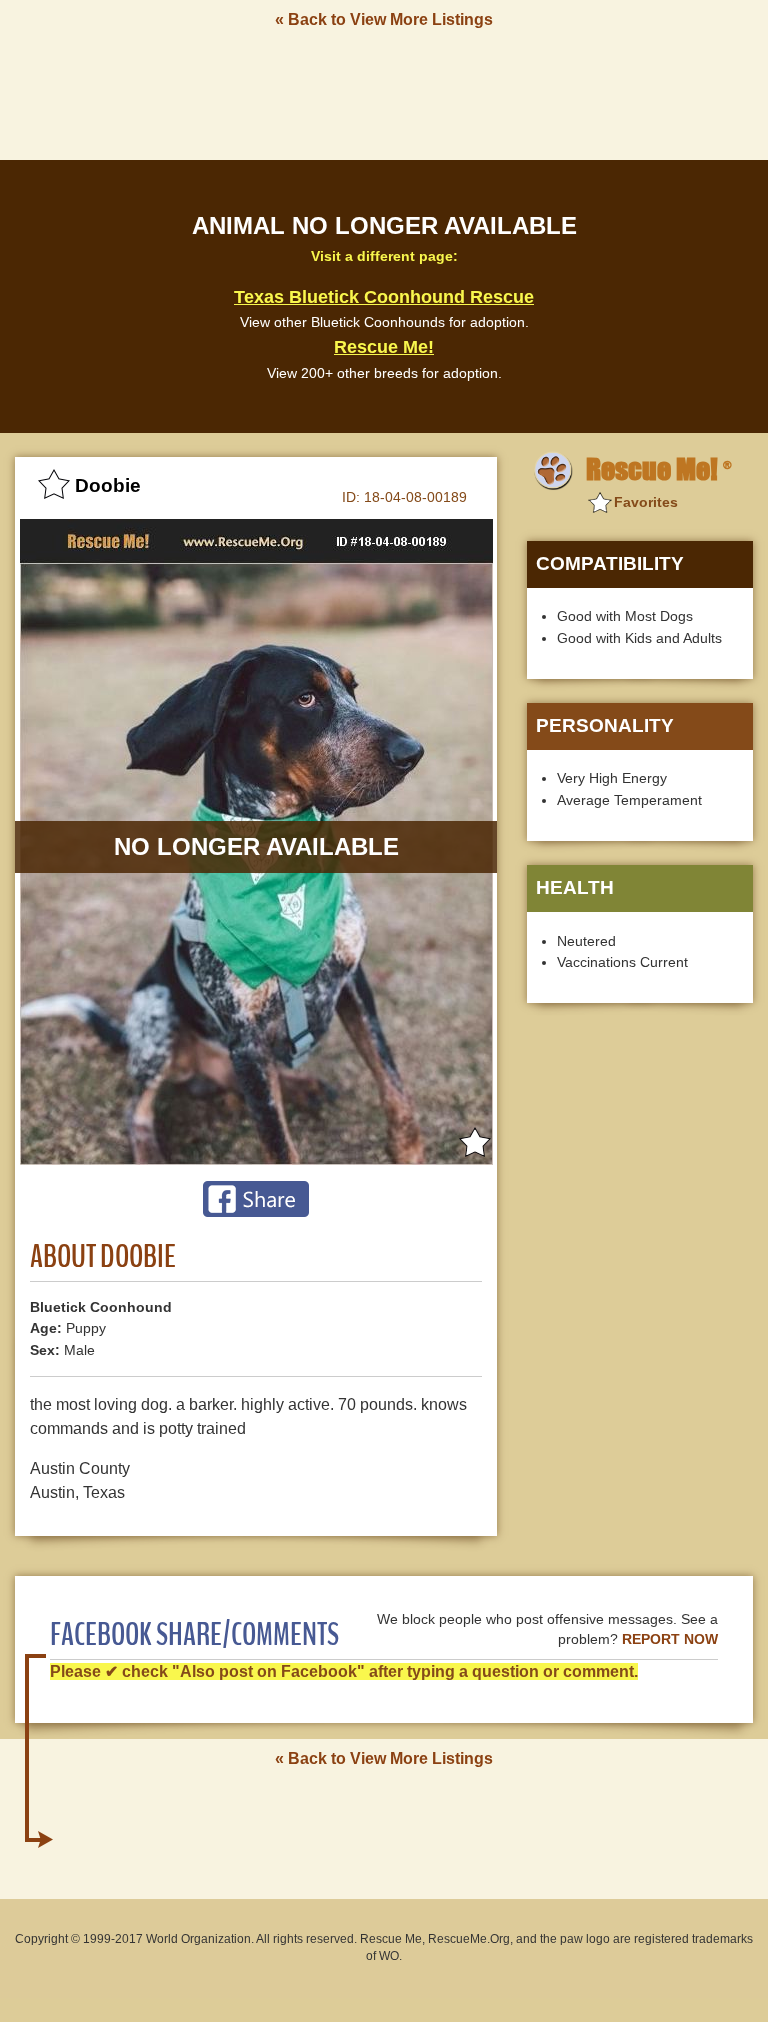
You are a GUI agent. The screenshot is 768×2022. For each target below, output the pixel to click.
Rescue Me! (384, 347)
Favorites (646, 502)
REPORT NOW (670, 1639)
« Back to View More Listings (384, 19)
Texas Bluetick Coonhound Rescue (384, 297)
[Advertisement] (384, 93)
